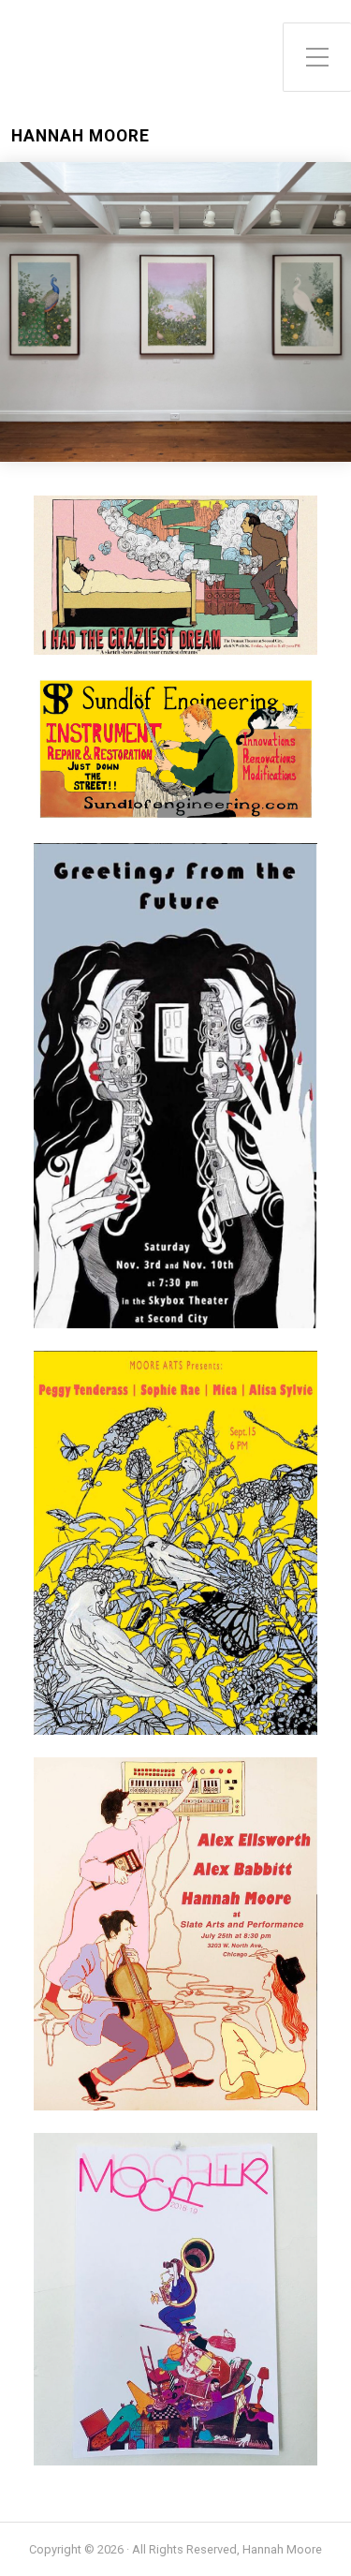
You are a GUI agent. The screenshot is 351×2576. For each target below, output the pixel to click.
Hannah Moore (80, 136)
